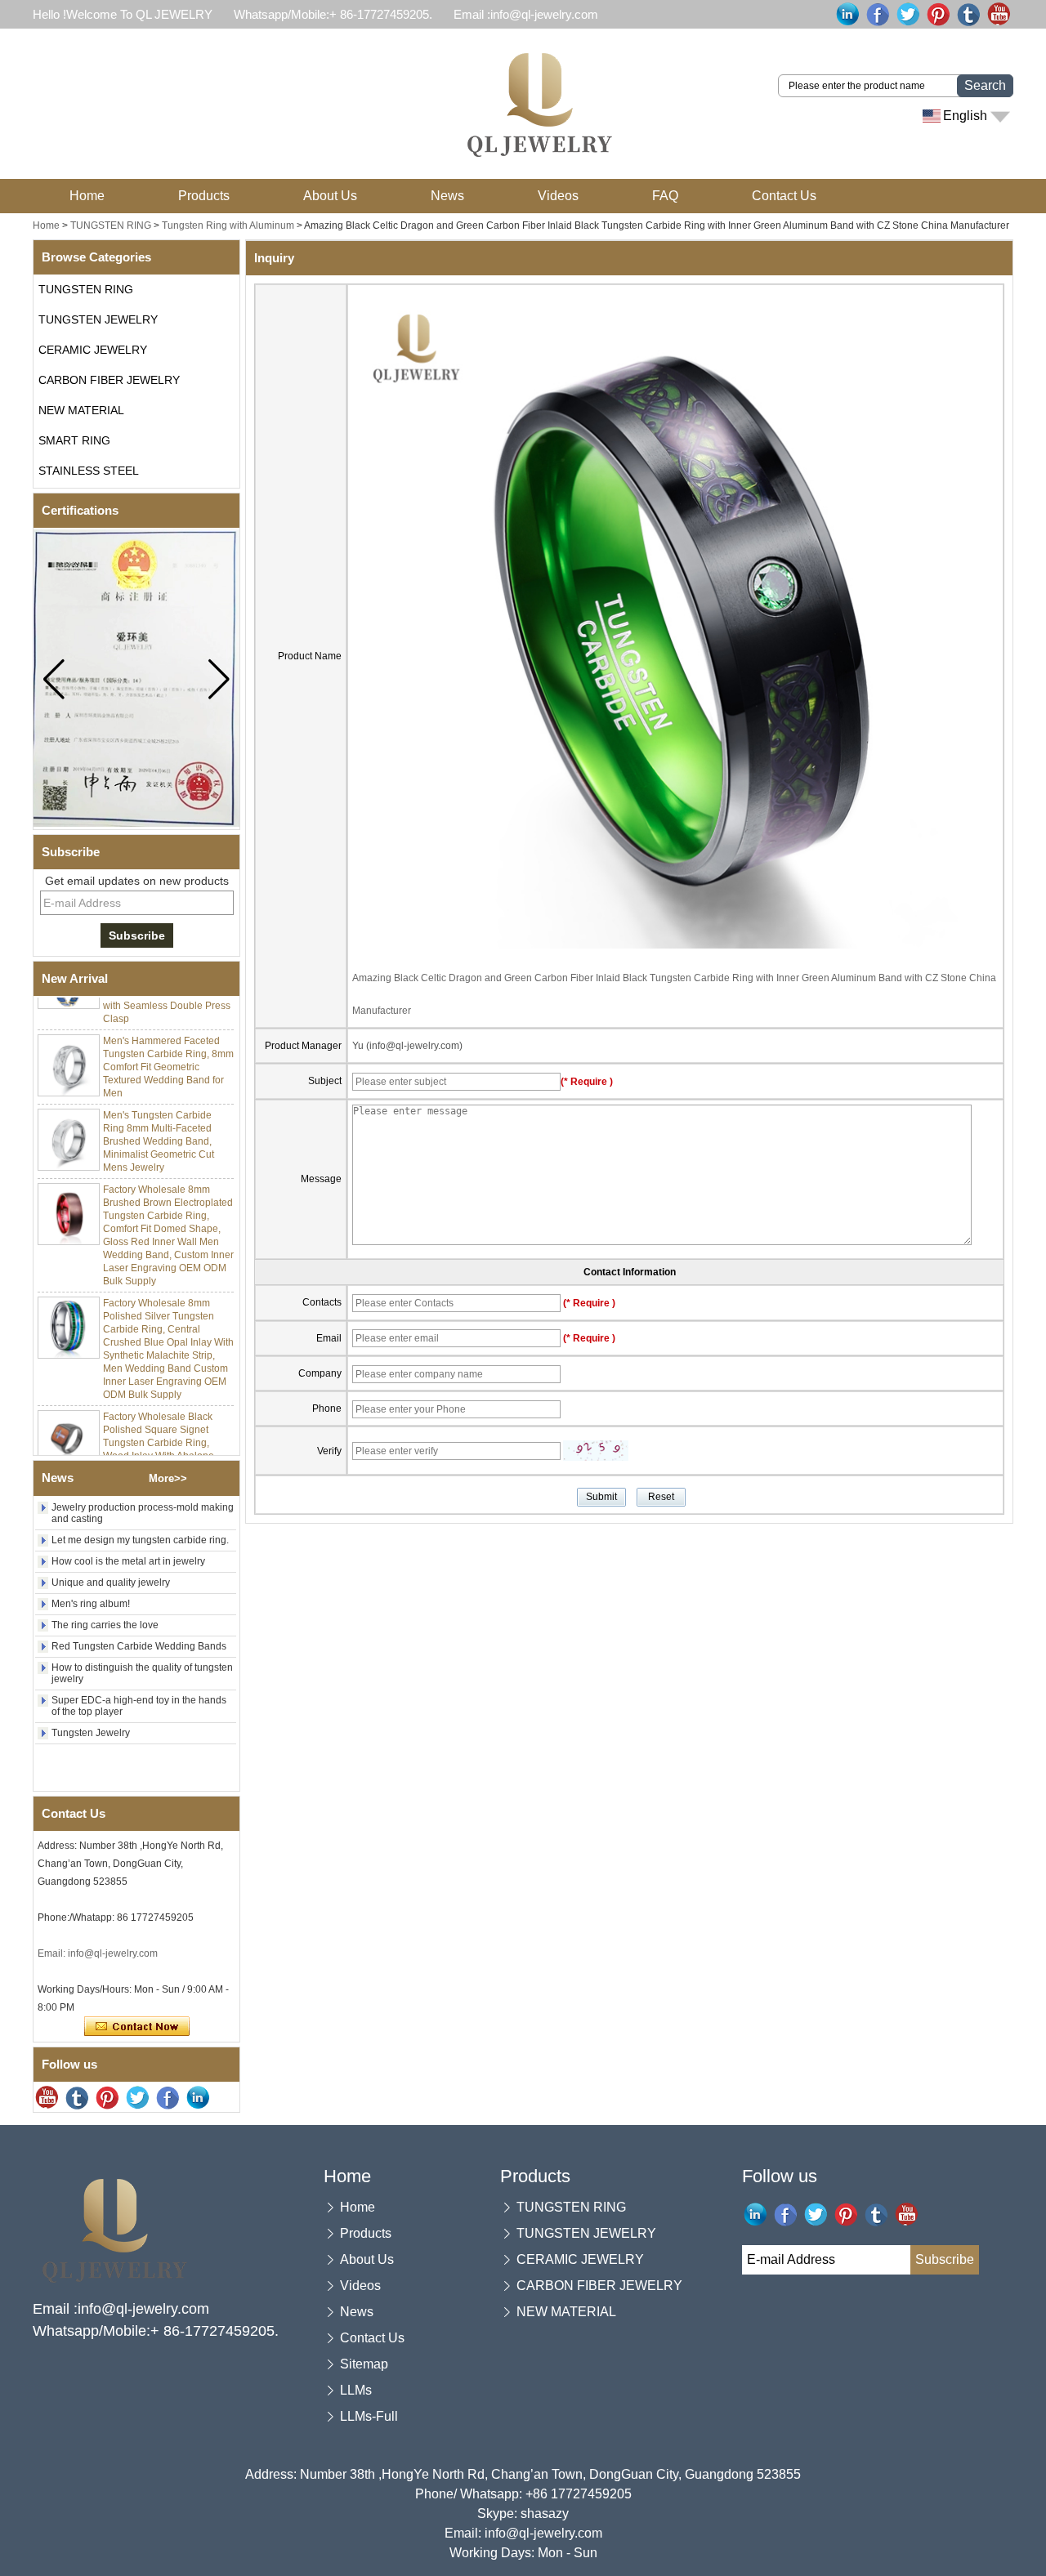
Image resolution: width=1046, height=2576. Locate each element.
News (447, 196)
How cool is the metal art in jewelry (128, 1561)
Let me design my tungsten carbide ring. (140, 1540)
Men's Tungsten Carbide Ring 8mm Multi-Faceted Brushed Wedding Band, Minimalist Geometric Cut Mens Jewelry (159, 1127)
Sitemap (364, 2364)
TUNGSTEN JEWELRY (98, 319)
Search (985, 85)
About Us (330, 196)
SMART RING (74, 440)
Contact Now (137, 2027)
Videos (558, 196)
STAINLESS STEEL (89, 471)
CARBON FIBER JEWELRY (109, 380)
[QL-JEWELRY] (541, 165)
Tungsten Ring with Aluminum (228, 225)
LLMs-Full (369, 2416)
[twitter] (909, 14)
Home (87, 196)
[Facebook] (878, 14)
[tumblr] (969, 14)
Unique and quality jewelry (111, 1583)
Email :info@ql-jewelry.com (526, 14)
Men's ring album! (91, 1604)
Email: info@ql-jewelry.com (98, 1953)
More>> (168, 1478)
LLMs (356, 2390)
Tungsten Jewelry (91, 1733)
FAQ (665, 196)
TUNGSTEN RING (111, 225)
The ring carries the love (105, 1625)
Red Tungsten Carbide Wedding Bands (139, 1646)
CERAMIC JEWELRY (93, 350)
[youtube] (999, 14)
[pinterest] (939, 14)
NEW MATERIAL (81, 410)
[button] (219, 679)
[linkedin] (848, 14)
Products (204, 196)
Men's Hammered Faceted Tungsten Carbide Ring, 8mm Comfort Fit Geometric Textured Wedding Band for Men (168, 1052)
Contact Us (784, 196)
